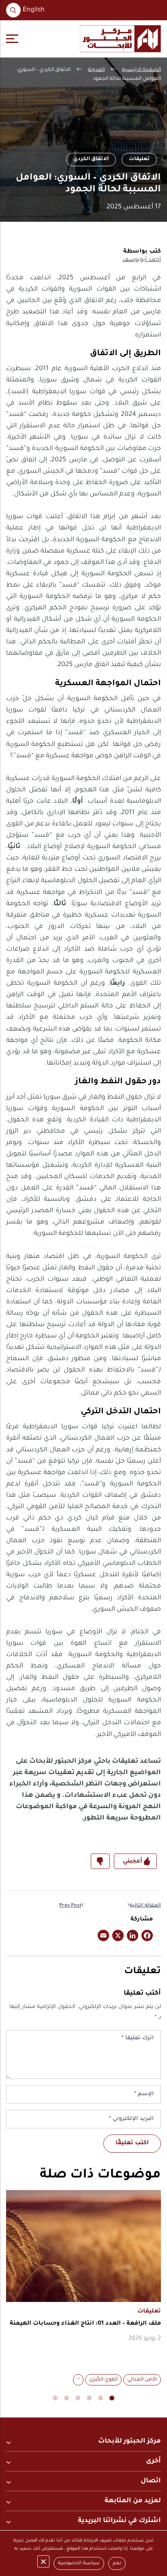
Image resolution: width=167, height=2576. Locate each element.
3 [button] (89, 2398)
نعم (117, 2564)
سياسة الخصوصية (79, 2564)
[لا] (43, 2561)
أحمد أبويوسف (142, 260)
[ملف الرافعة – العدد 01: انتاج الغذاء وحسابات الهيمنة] (83, 2246)
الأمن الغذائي (142, 2380)
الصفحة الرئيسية (141, 70)
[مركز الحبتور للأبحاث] (120, 39)
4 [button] (78, 2398)
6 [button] (55, 2398)
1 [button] (112, 2398)
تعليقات (139, 159)
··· (78, 2380)
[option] (83, 2289)
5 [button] (66, 2398)
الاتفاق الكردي (91, 159)
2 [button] (101, 2398)
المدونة (96, 70)
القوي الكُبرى (103, 2380)
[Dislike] (100, 1861)
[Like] (135, 1861)
